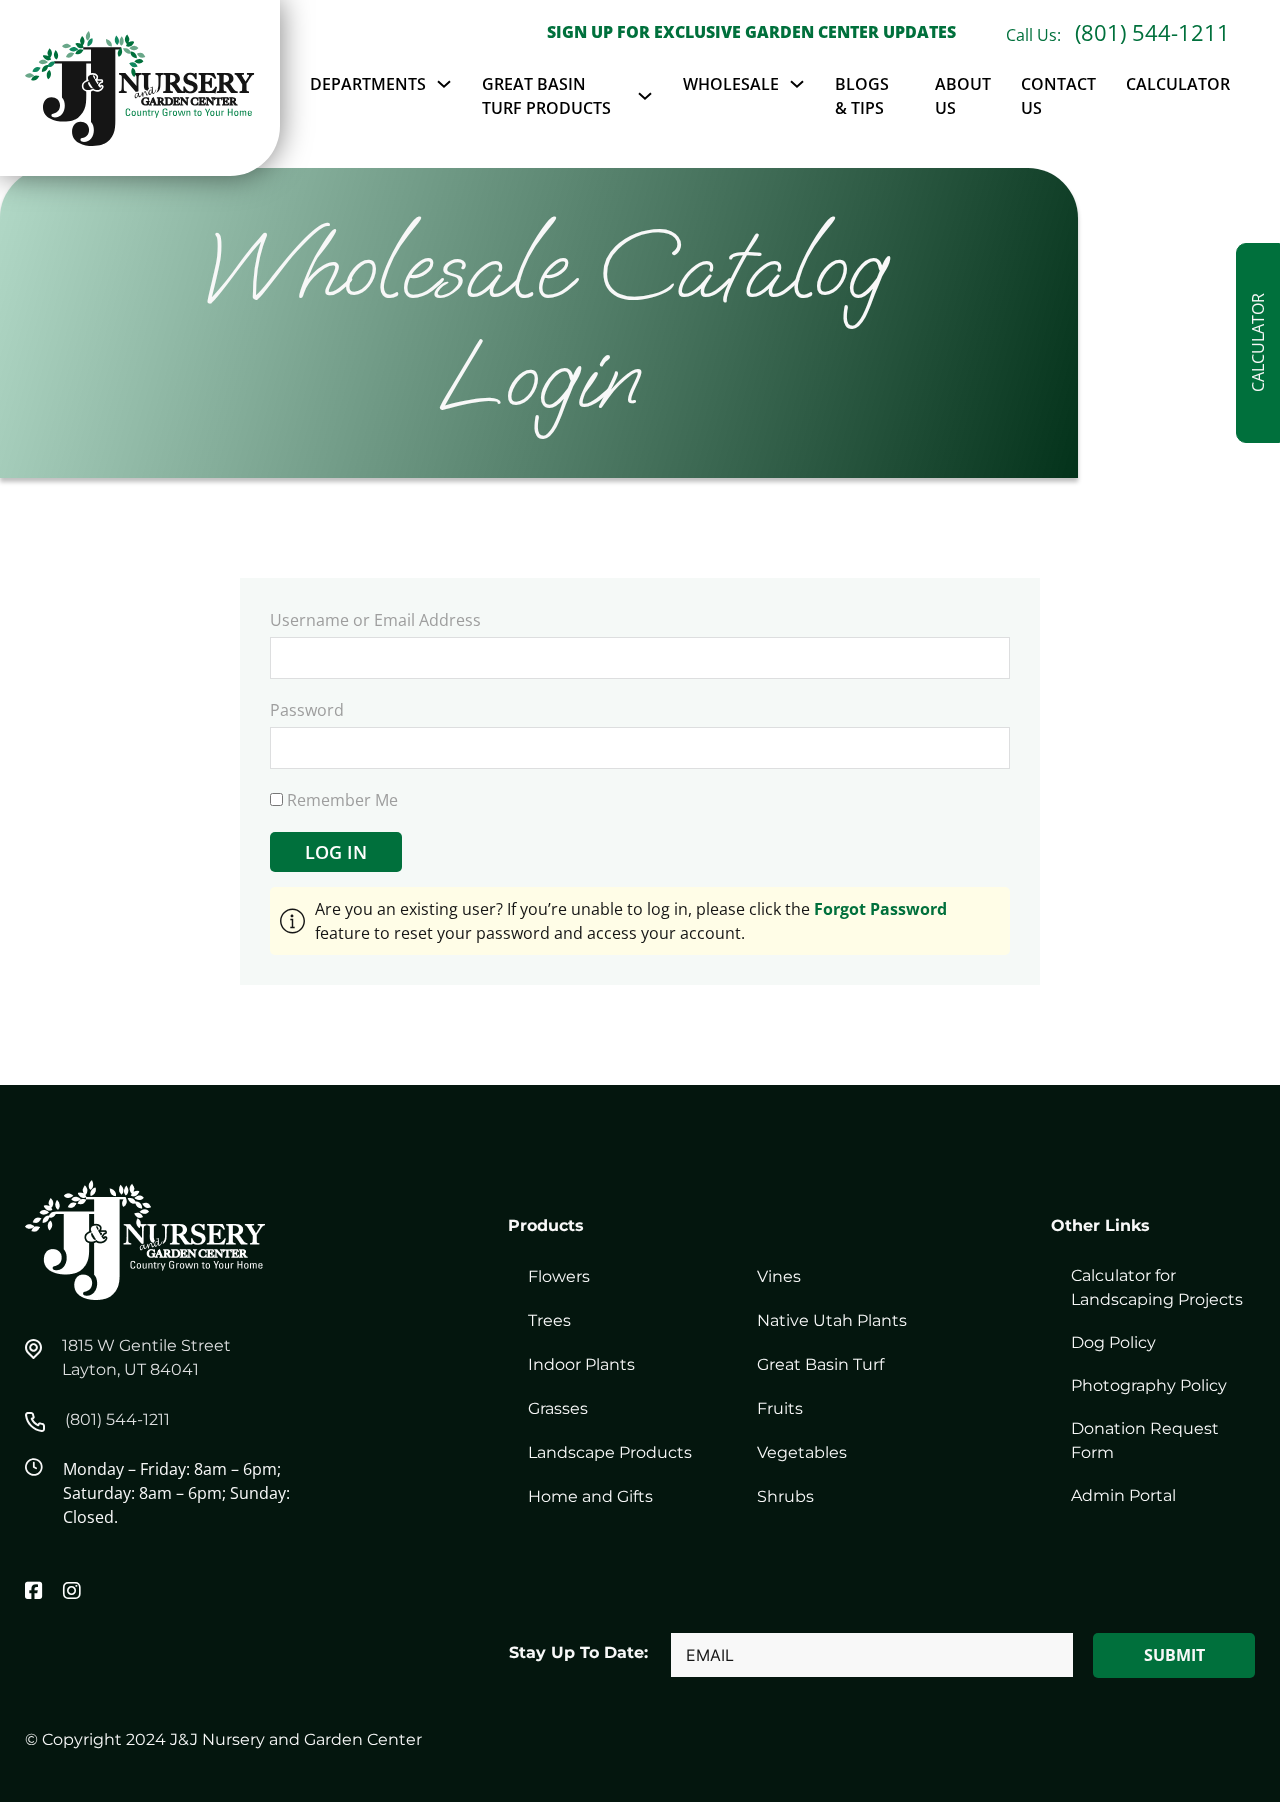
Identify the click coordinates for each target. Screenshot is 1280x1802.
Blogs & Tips (862, 96)
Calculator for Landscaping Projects (1157, 1287)
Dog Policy (1113, 1342)
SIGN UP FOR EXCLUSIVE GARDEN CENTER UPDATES (751, 32)
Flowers (559, 1276)
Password (307, 710)
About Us (963, 96)
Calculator (1178, 84)
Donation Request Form (1145, 1440)
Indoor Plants (581, 1364)
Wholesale (731, 84)
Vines (779, 1276)
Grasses (558, 1408)
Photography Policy (1149, 1385)
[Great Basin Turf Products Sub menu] (645, 96)
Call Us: (1035, 35)
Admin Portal (1123, 1495)
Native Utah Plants (832, 1320)
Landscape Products (610, 1452)
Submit (1174, 1655)
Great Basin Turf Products (546, 96)
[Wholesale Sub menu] (797, 84)
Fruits (780, 1408)
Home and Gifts (590, 1496)
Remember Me (340, 800)
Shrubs (785, 1496)
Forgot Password (880, 909)
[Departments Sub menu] (444, 84)
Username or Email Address (375, 620)
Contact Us (1058, 96)
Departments (368, 84)
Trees (549, 1320)
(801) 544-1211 (1152, 32)
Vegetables (802, 1452)
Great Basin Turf (820, 1364)
